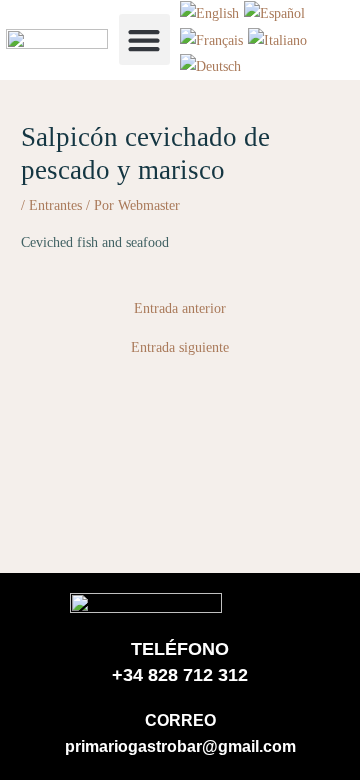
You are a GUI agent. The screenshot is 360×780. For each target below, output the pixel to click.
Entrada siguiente (180, 348)
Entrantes (55, 205)
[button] (144, 39)
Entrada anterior (180, 309)
